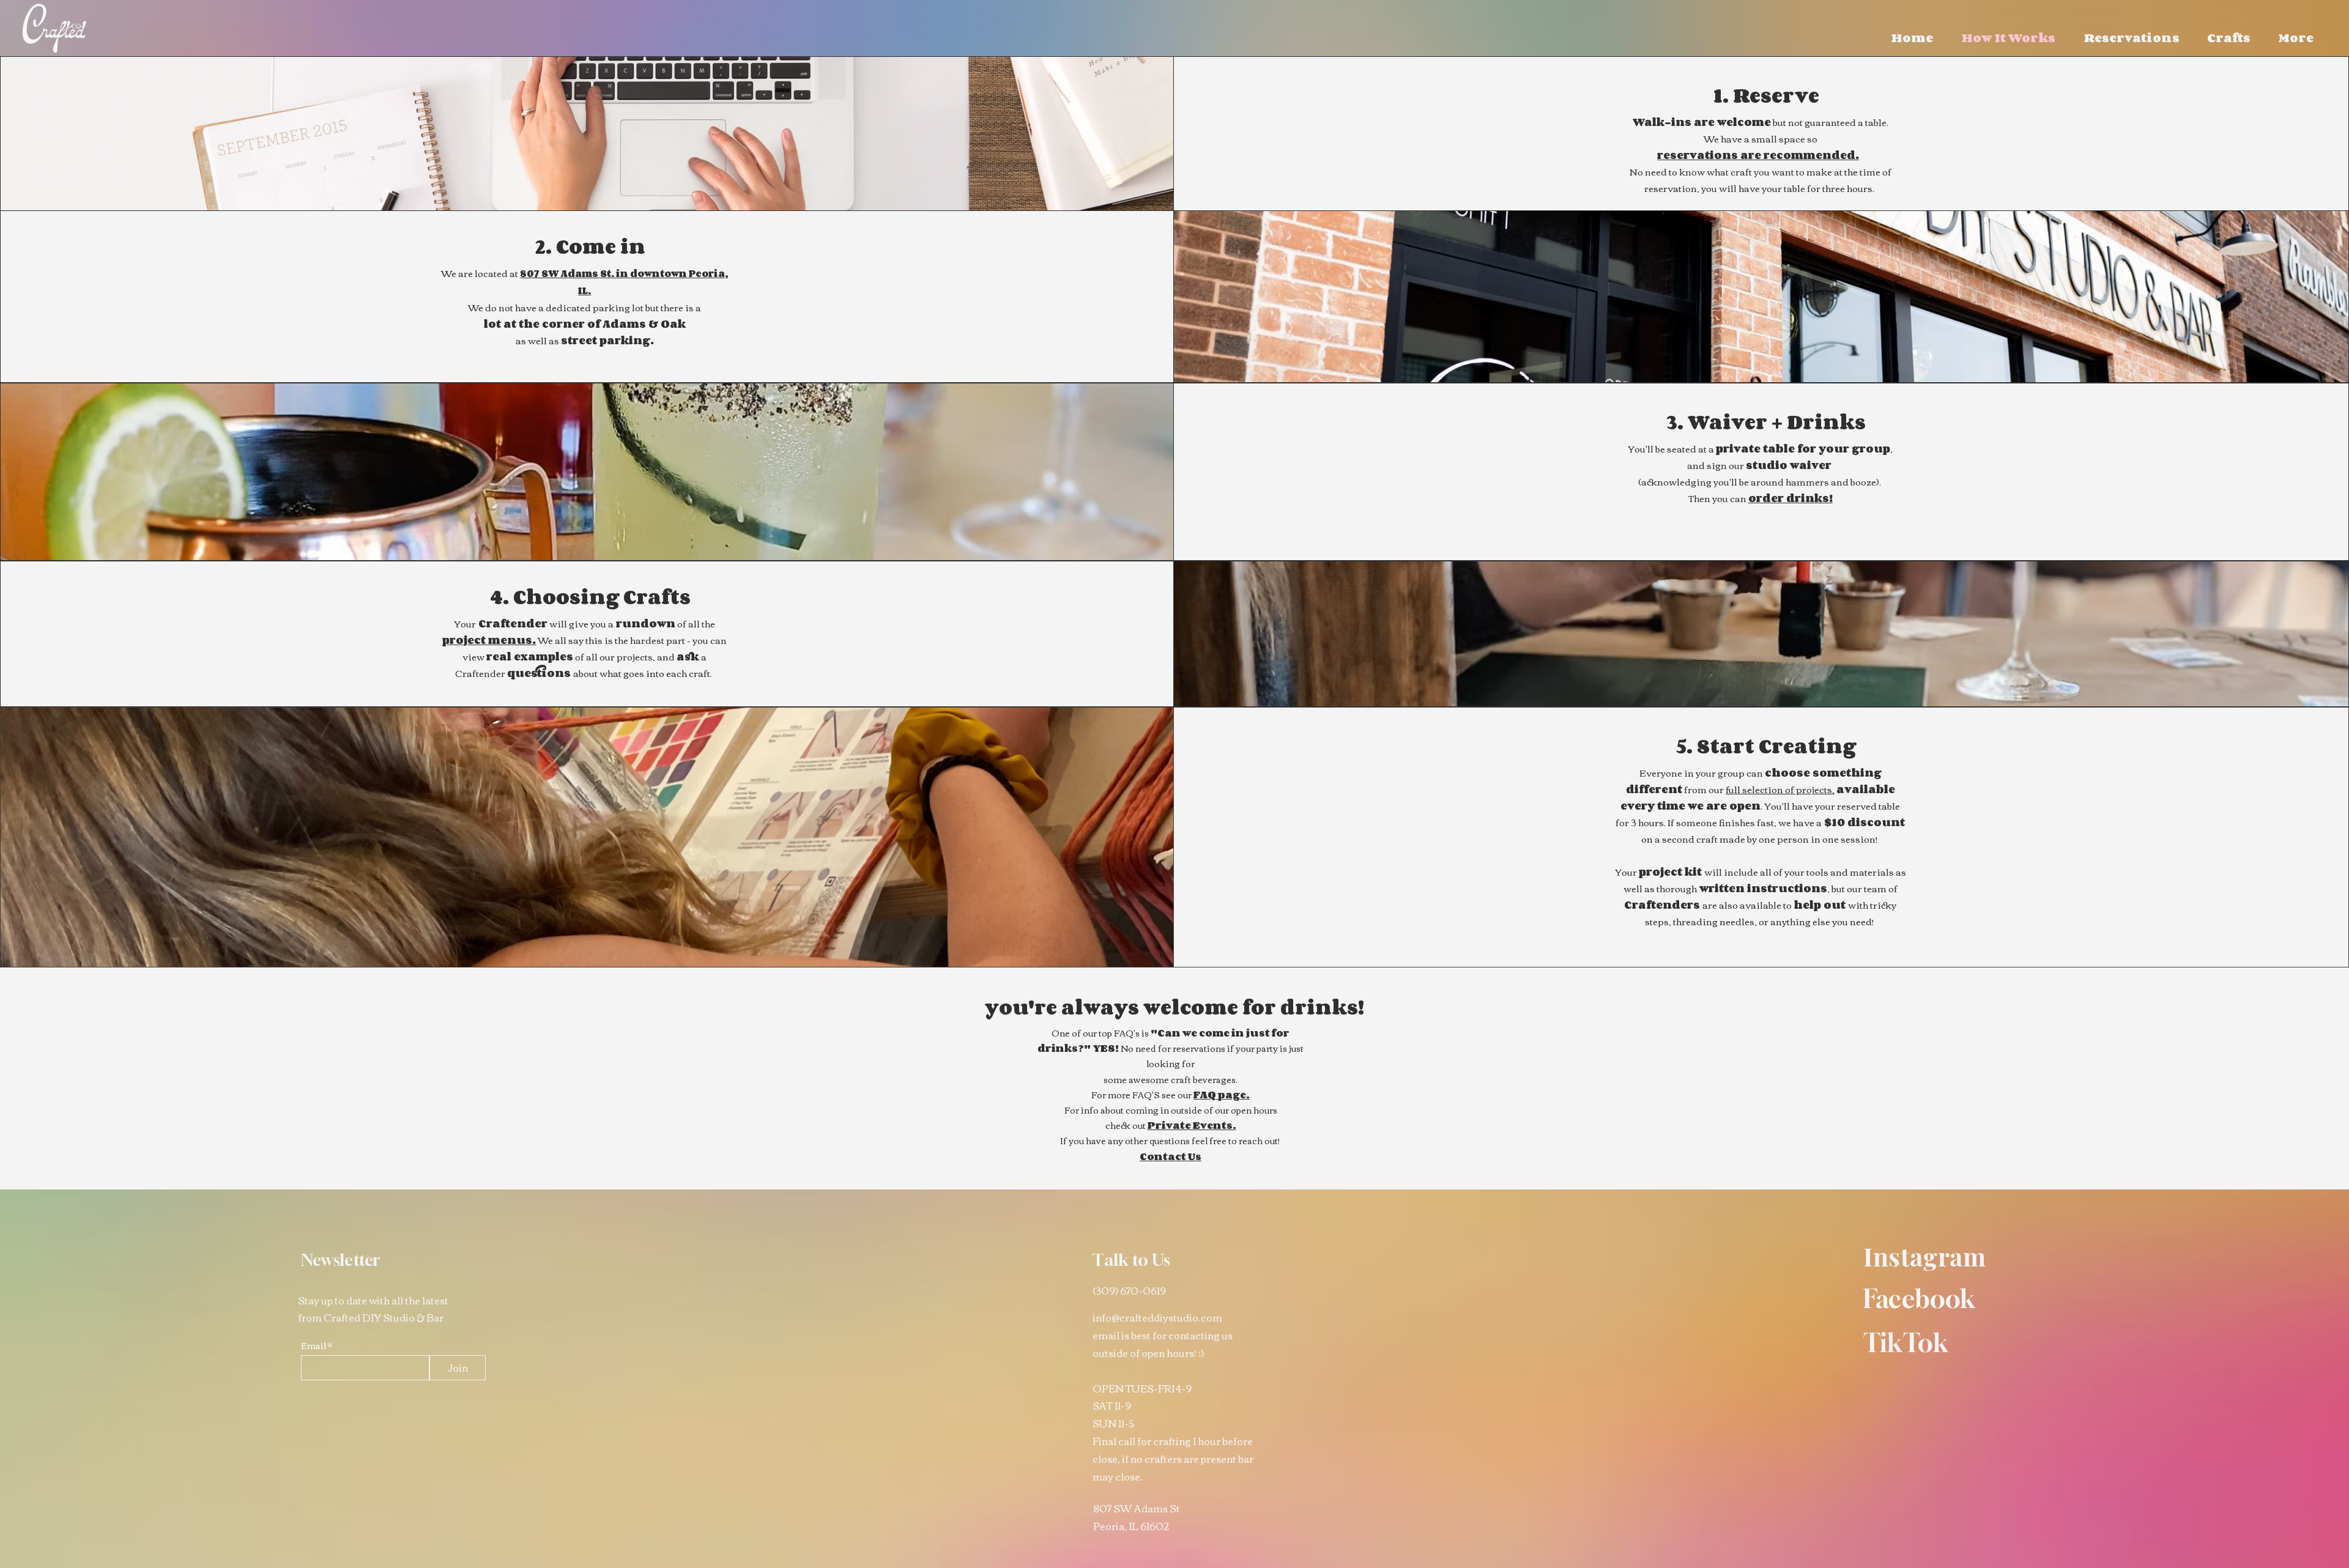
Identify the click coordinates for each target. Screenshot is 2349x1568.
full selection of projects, (1780, 789)
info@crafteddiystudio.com (1157, 1317)
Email (314, 1345)
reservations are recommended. (1758, 155)
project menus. (489, 640)
